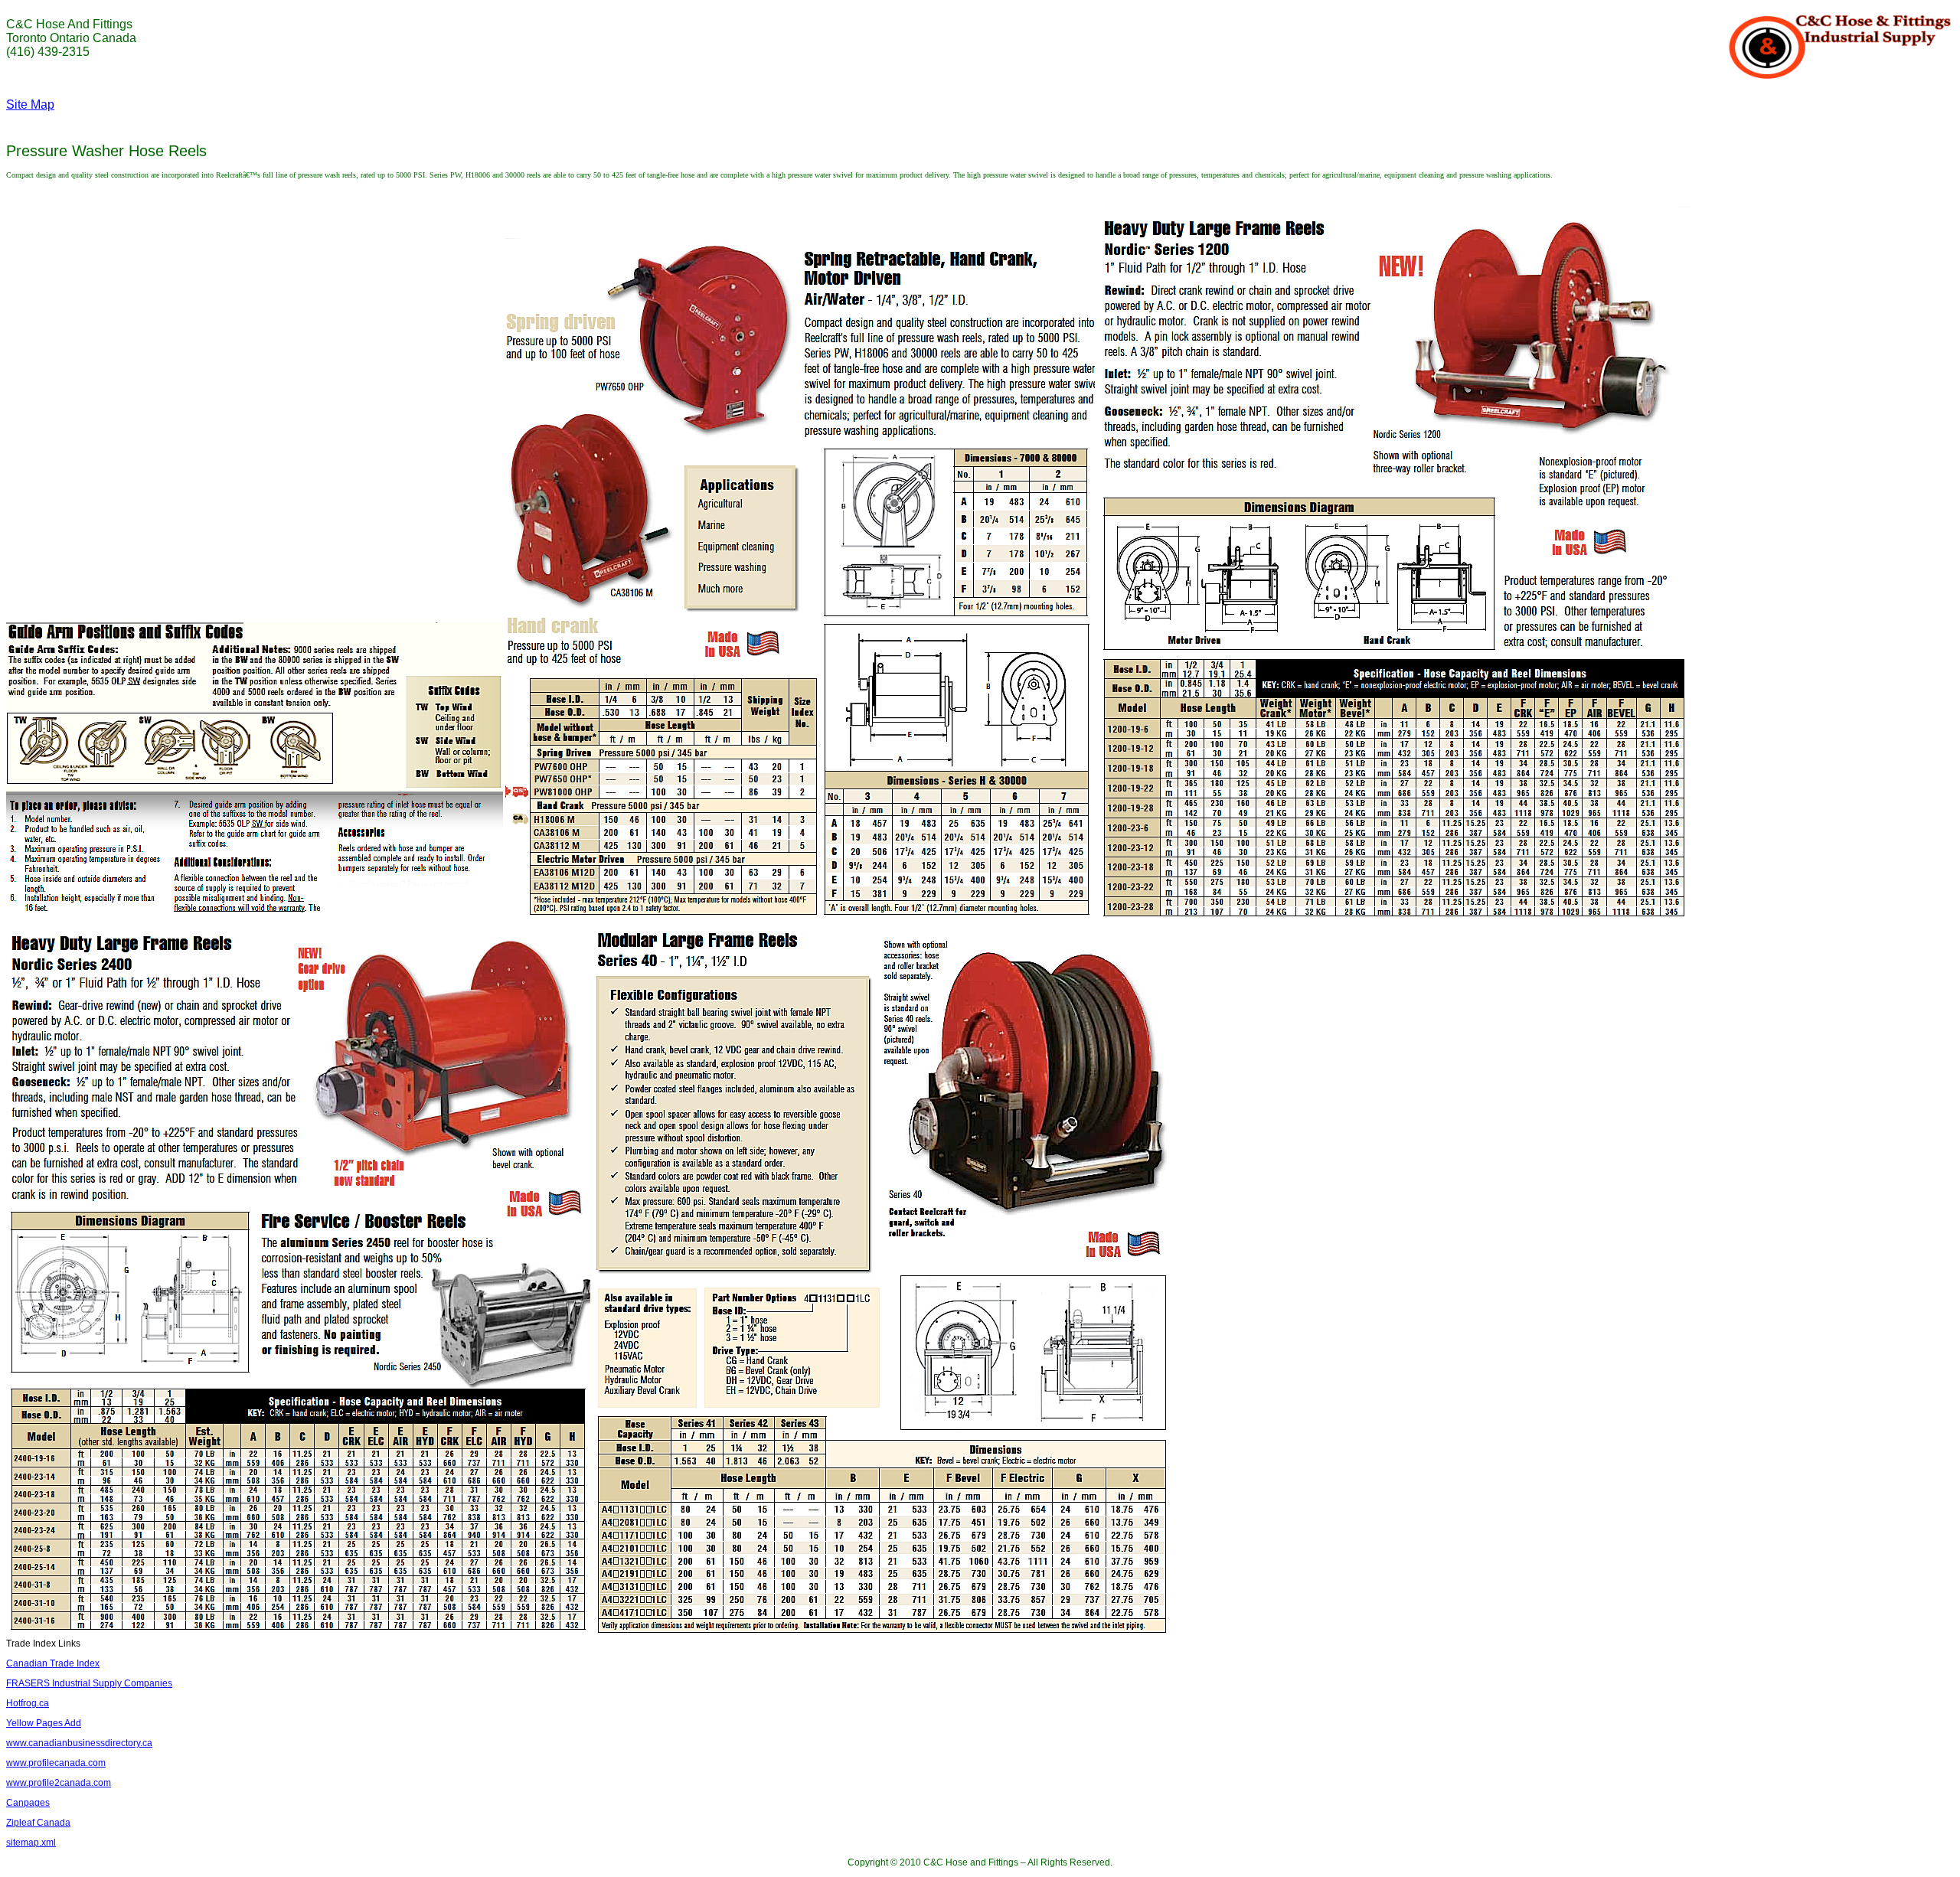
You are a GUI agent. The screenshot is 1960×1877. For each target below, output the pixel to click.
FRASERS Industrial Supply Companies (89, 1683)
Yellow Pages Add (44, 1723)
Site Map (30, 104)
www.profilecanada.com (56, 1763)
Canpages (28, 1803)
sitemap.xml (31, 1843)
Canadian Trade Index (53, 1663)
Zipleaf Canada (38, 1823)
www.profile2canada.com (59, 1783)
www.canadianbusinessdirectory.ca (79, 1743)
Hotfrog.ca (28, 1703)
